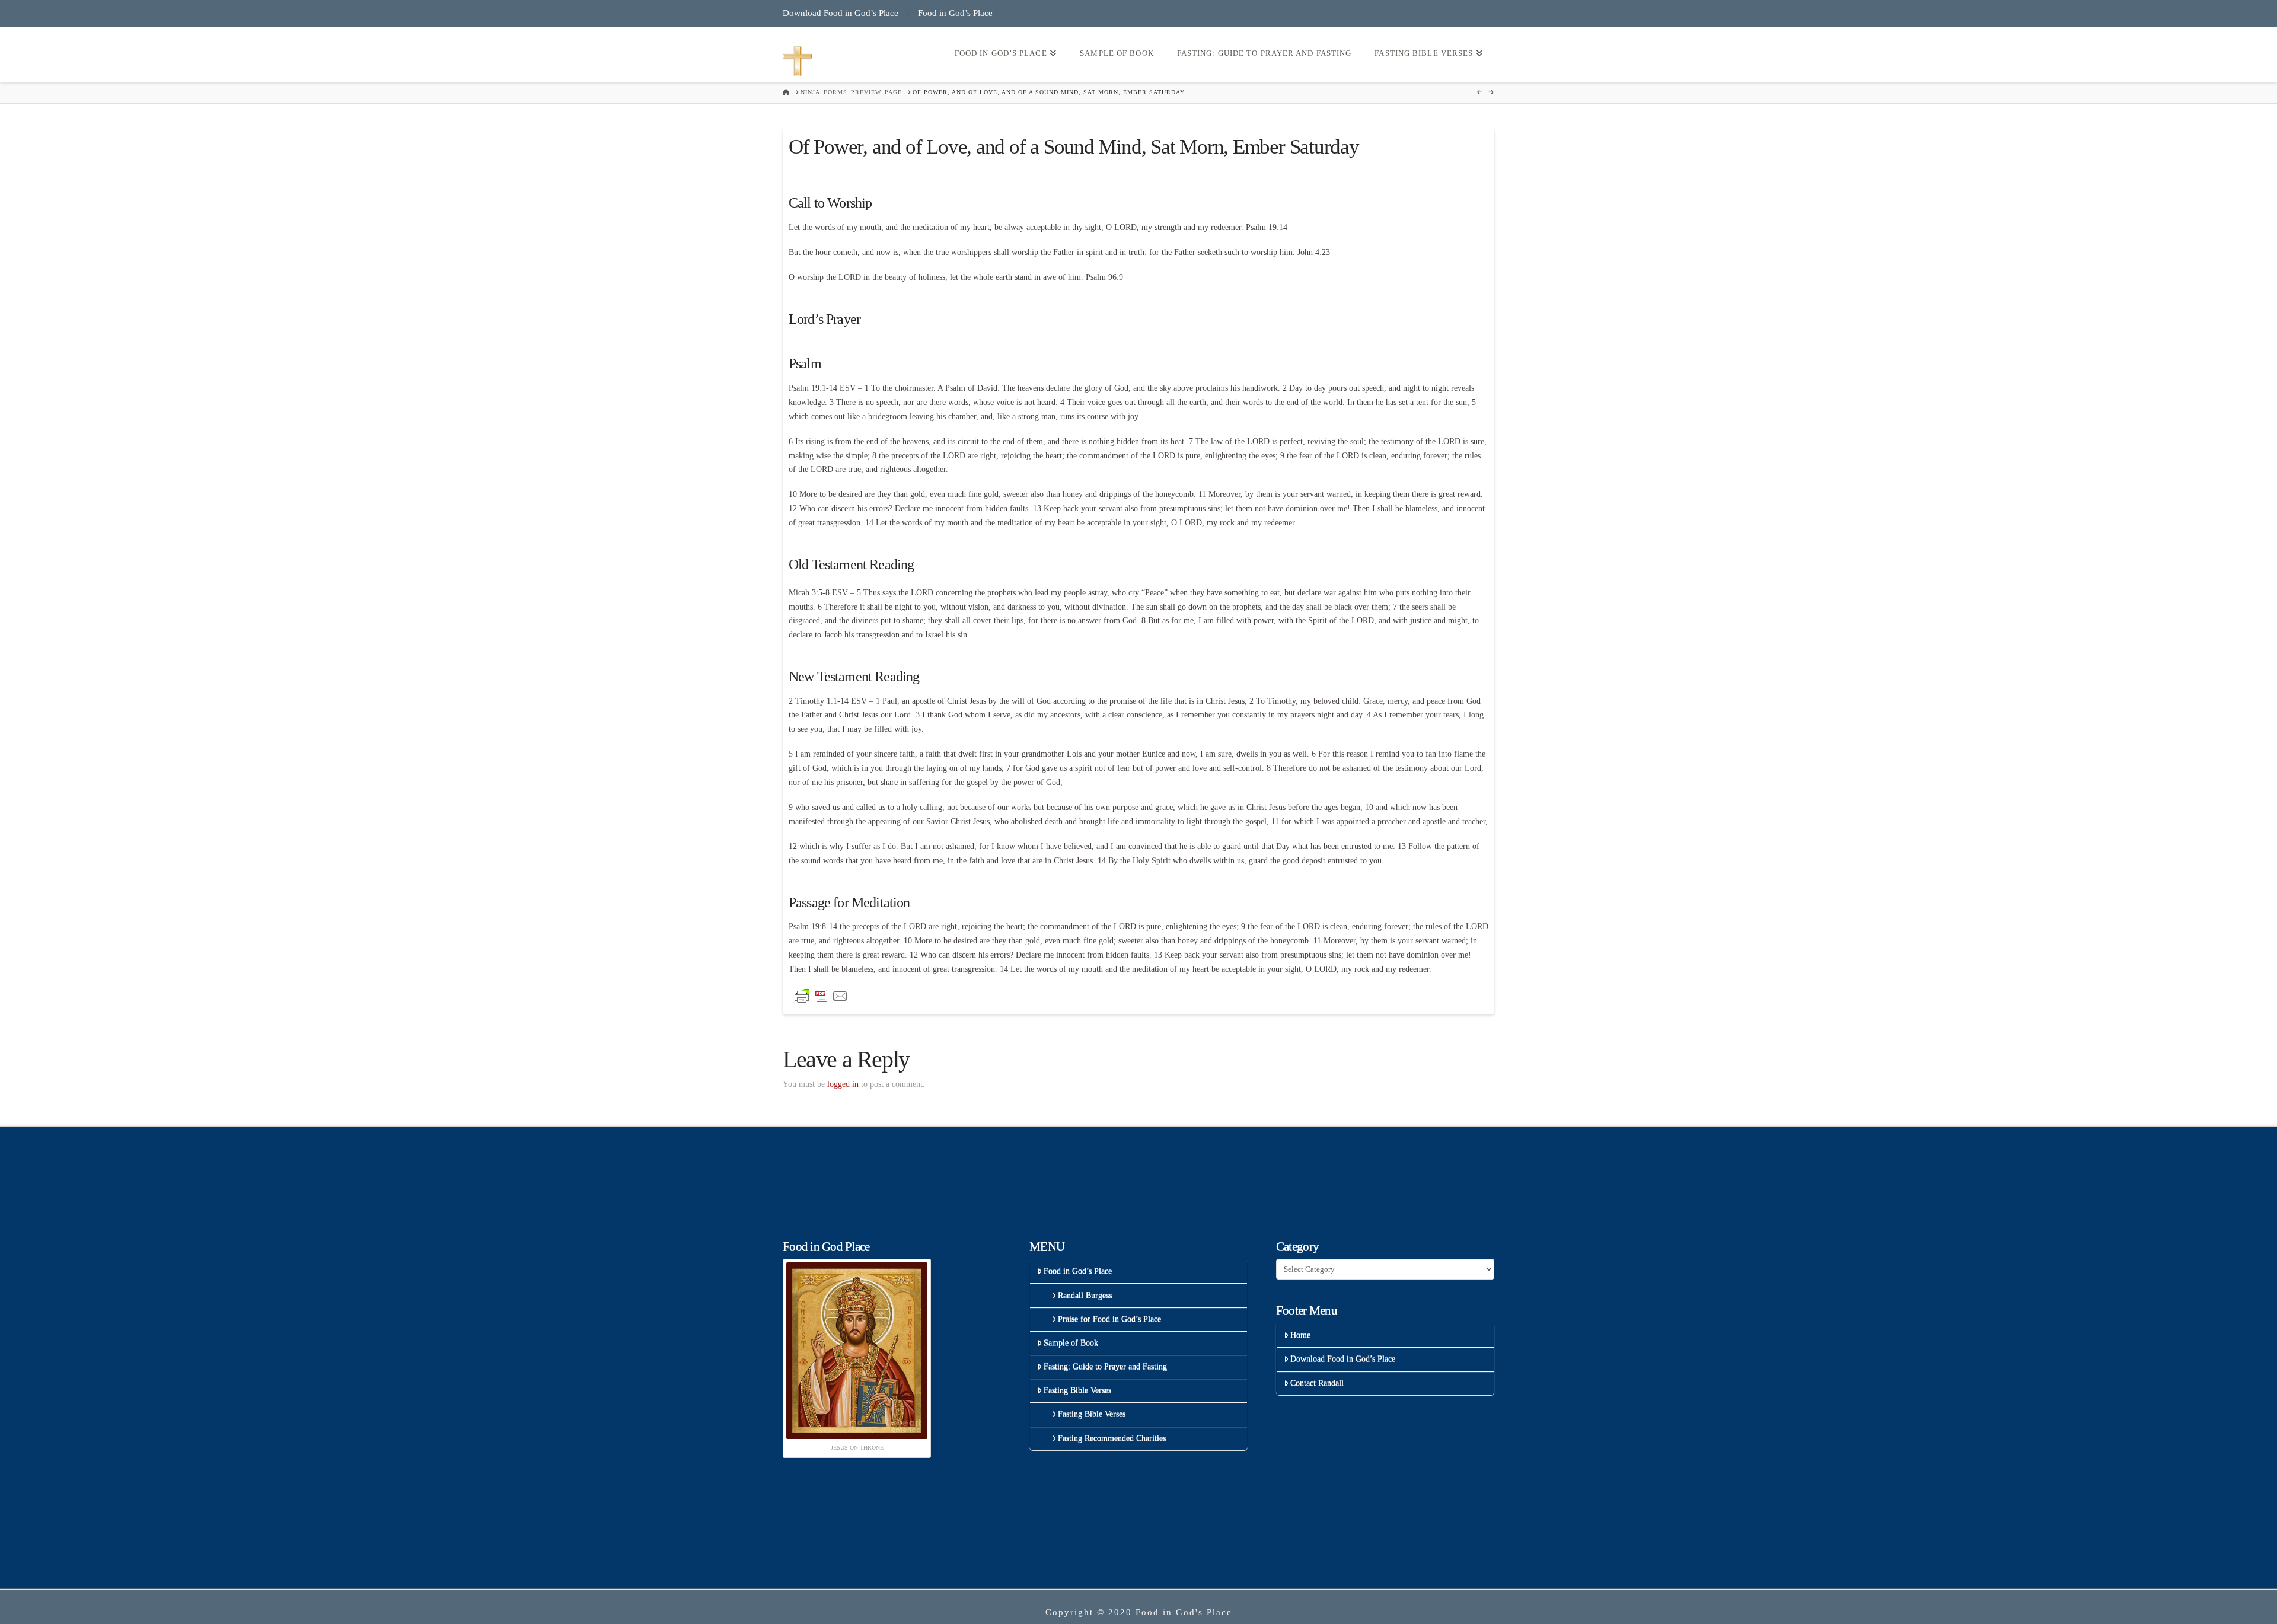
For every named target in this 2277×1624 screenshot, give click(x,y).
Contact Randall (1317, 1383)
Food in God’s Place (955, 13)
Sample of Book (1071, 1343)
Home (1300, 1335)
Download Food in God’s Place (842, 13)
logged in (843, 1084)
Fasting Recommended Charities (1112, 1438)
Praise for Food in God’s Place (1109, 1319)
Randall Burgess (1085, 1295)
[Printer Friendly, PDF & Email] (821, 995)
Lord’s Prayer (825, 319)
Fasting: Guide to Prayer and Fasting (1105, 1366)
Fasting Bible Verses (1077, 1390)
